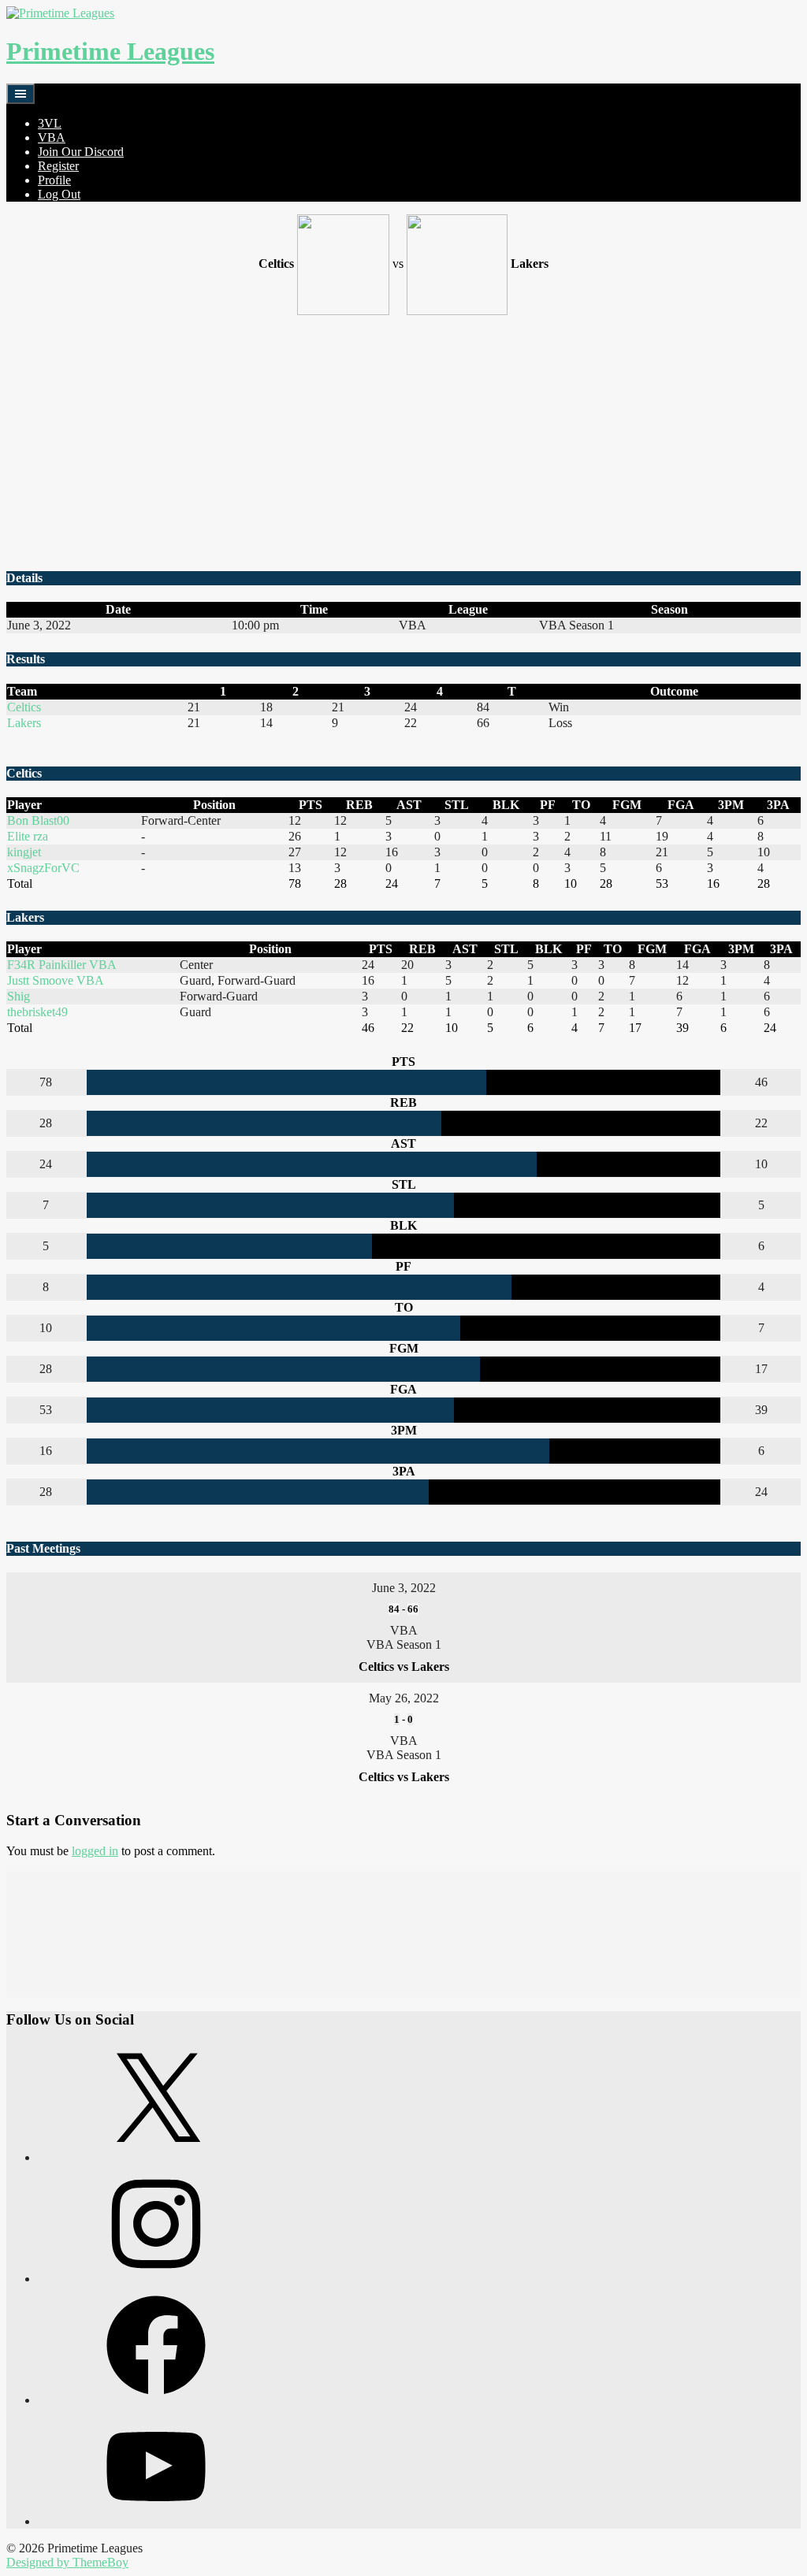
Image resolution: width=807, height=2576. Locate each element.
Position (214, 805)
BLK (506, 805)
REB (359, 805)
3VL (50, 123)
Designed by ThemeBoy (67, 2562)
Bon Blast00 (38, 820)
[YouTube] (156, 2521)
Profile (54, 180)
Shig (19, 996)
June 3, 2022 (404, 1588)
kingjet (24, 852)
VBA (52, 137)
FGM (627, 805)
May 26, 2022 (404, 1698)
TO (581, 805)
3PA (778, 805)
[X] (156, 2157)
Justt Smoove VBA (56, 980)
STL (457, 805)
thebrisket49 (37, 1012)
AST (409, 805)
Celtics (24, 707)
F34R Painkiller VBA (62, 965)
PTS (311, 805)
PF (548, 805)
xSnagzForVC (43, 868)
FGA (681, 805)
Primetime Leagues (110, 51)
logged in (95, 1851)
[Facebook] (156, 2400)
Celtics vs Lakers (404, 1667)
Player (24, 805)
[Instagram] (156, 2279)
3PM (731, 805)
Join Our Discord (81, 152)
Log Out (59, 194)
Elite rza (28, 836)
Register (58, 166)
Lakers (24, 723)
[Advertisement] (403, 444)
